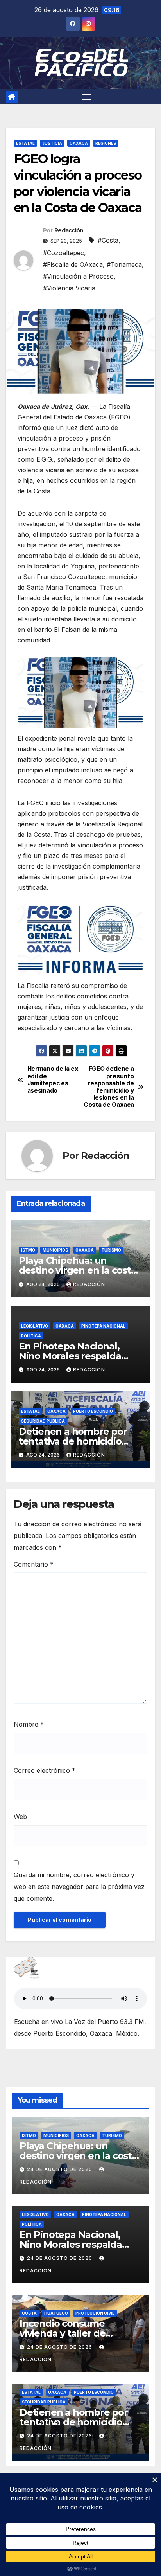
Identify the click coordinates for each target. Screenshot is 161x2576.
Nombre (29, 1724)
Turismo (111, 1250)
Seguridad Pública (43, 1421)
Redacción (69, 230)
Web (20, 1817)
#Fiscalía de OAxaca (73, 264)
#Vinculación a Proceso (78, 276)
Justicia (52, 143)
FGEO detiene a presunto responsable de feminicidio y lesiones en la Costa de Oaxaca (109, 1087)
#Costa (108, 240)
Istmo (28, 1250)
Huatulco (56, 2313)
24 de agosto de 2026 (60, 2169)
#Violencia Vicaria (69, 288)
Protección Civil (95, 2313)
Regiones (106, 143)
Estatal (25, 143)
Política (31, 1336)
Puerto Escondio (93, 1411)
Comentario (34, 1564)
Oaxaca (79, 143)
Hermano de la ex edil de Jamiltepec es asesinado (53, 1080)
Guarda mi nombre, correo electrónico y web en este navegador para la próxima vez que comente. (79, 1887)
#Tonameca (124, 264)
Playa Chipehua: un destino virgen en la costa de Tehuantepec (78, 1270)
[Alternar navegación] (86, 97)
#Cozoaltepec (64, 253)
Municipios (55, 1250)
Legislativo (35, 1326)
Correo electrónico (45, 1770)
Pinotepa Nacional (103, 1326)
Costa (29, 2313)
